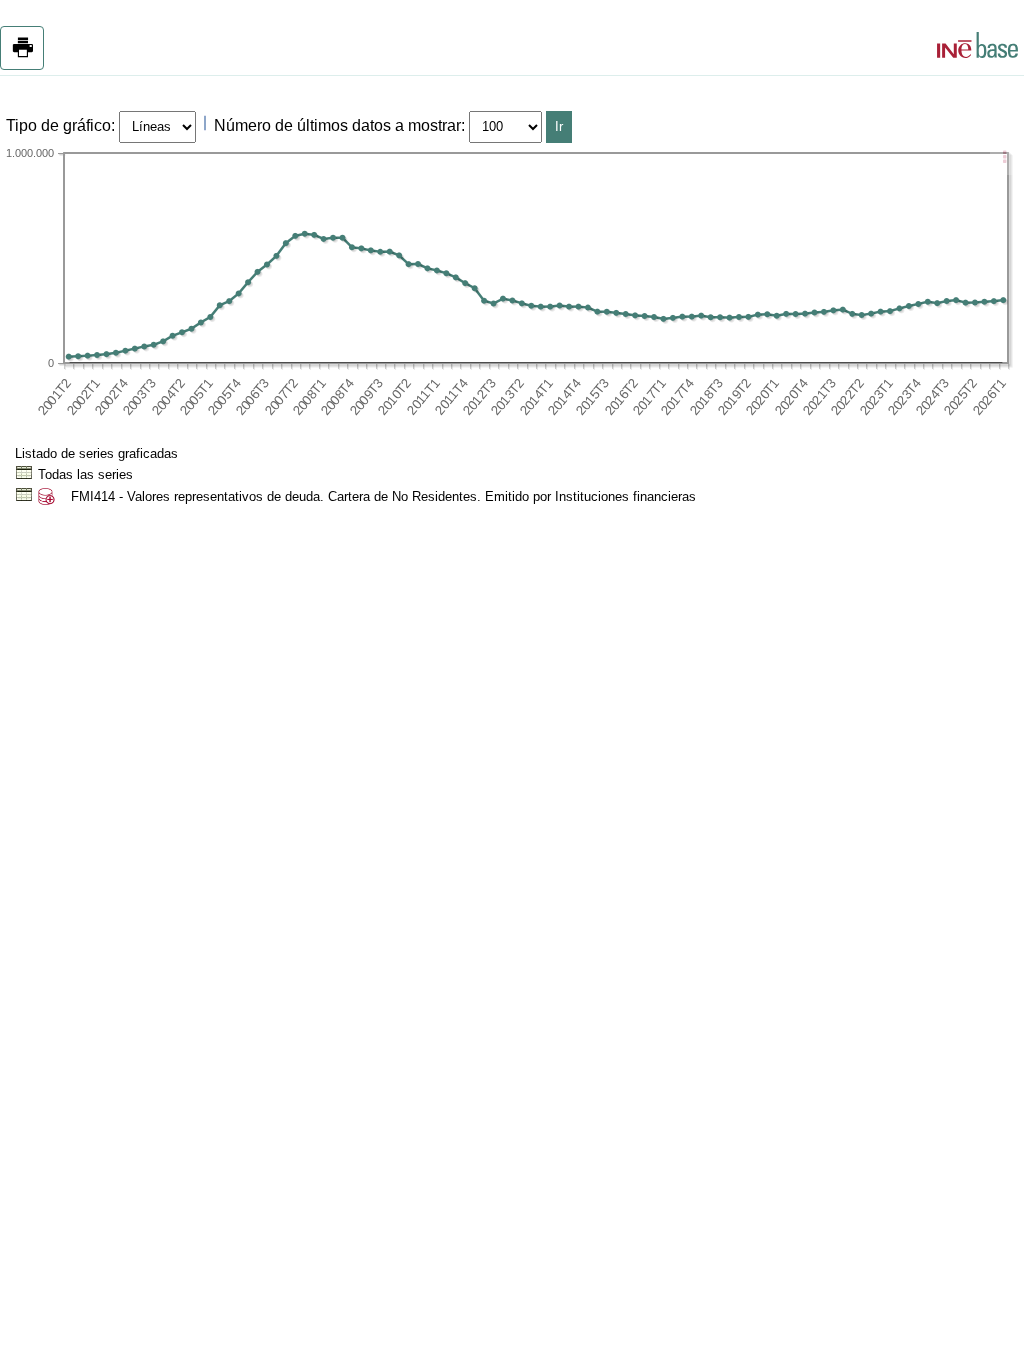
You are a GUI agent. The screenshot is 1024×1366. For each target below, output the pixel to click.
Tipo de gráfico (58, 125)
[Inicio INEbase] (977, 48)
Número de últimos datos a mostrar (337, 125)
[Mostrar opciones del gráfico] (1004, 159)
